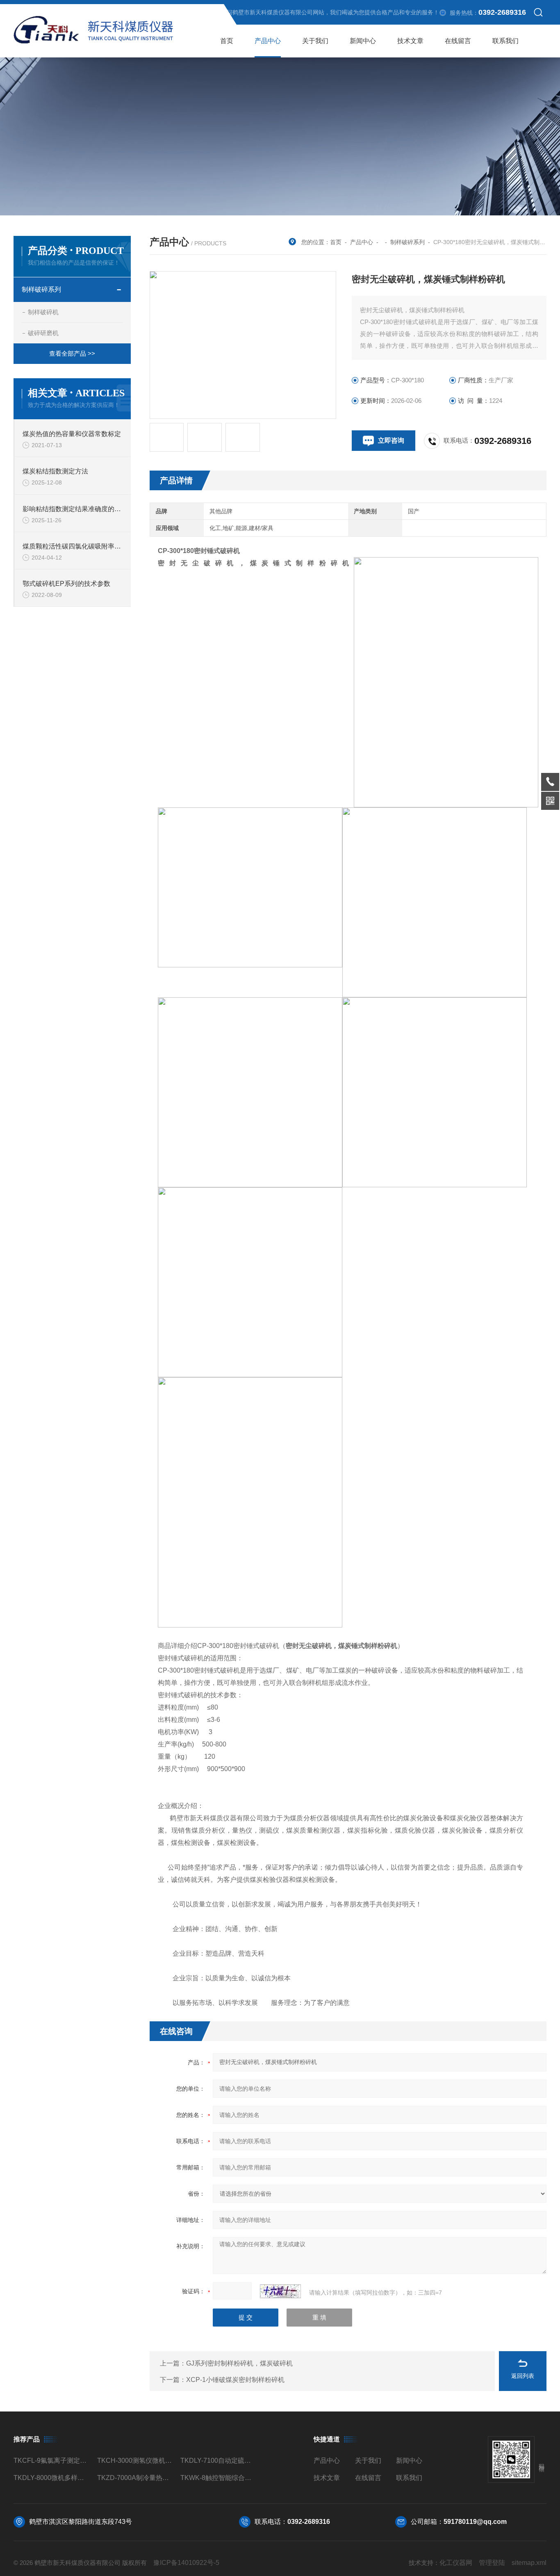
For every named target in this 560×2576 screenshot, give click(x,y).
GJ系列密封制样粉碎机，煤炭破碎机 (239, 2363)
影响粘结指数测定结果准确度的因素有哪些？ (73, 509)
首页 (227, 41)
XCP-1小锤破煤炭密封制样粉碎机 (235, 2380)
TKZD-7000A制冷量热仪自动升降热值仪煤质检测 (135, 2478)
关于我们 (315, 41)
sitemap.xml (529, 2563)
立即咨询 (391, 440)
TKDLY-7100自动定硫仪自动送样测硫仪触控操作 (219, 2461)
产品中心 (268, 41)
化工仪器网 (456, 2563)
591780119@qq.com (475, 2522)
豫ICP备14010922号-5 (186, 2563)
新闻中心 (363, 41)
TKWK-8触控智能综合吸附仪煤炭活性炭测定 (219, 2478)
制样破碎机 (43, 312)
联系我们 (505, 41)
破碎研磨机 (43, 333)
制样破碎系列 (407, 242)
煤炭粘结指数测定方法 (55, 471)
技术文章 (410, 41)
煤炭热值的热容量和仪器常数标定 (72, 434)
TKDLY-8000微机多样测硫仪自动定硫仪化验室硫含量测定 (52, 2478)
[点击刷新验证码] (280, 2291)
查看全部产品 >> (72, 353)
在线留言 (458, 41)
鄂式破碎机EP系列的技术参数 (66, 584)
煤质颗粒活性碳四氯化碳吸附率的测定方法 (73, 546)
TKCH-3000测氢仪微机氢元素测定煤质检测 (135, 2461)
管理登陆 (492, 2563)
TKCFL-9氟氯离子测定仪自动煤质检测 (52, 2461)
